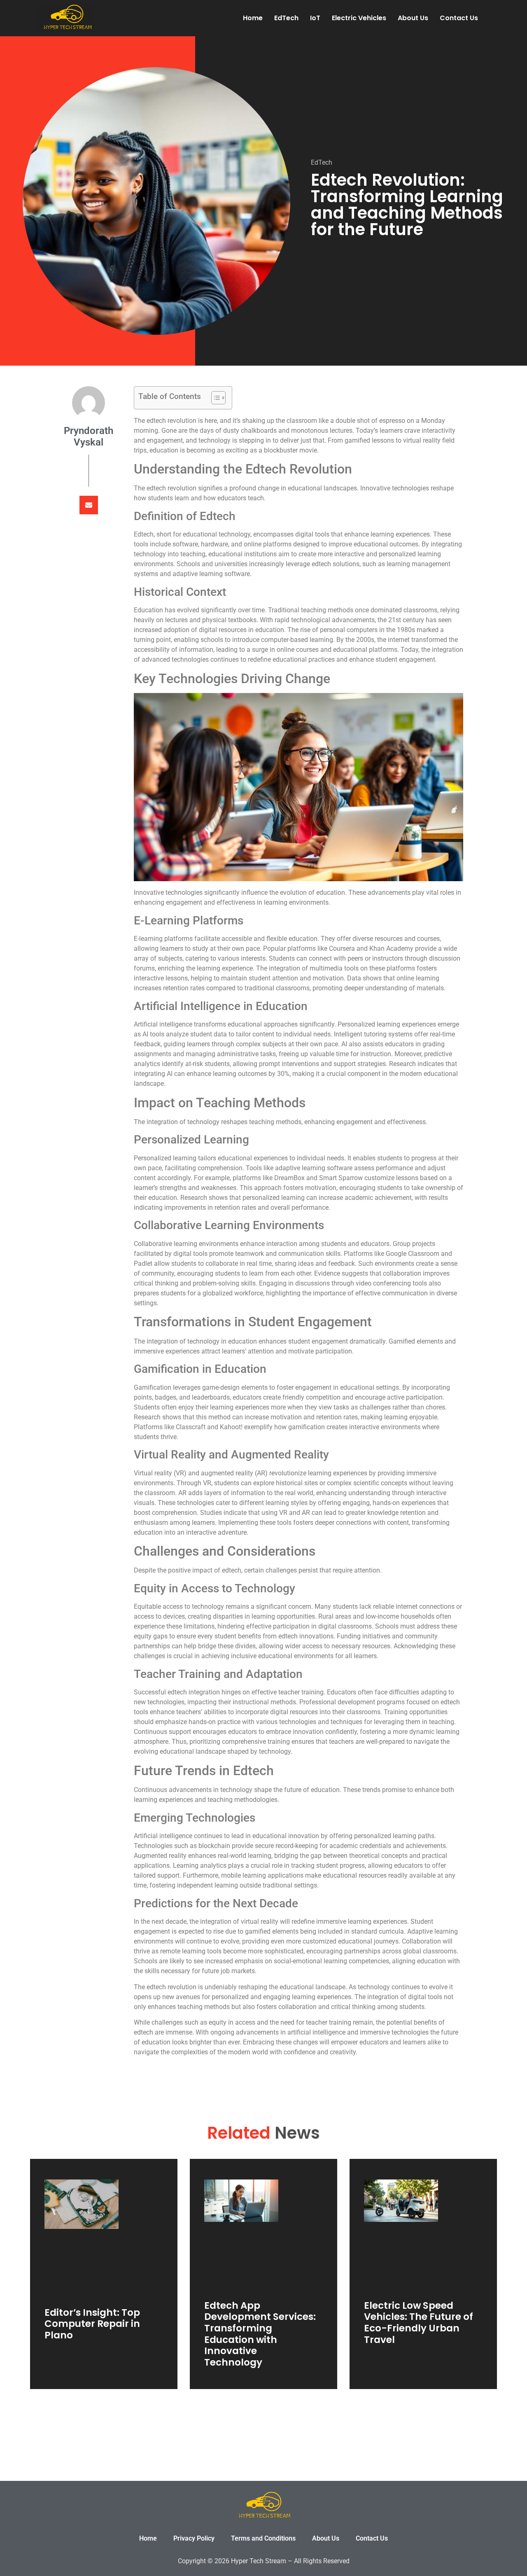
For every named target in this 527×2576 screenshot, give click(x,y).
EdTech (286, 18)
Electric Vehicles (359, 18)
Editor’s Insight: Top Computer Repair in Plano (92, 2324)
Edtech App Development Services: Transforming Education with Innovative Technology (260, 2334)
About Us (413, 18)
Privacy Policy (194, 2538)
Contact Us (459, 18)
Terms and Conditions (263, 2538)
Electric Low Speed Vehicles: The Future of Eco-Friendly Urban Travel (419, 2323)
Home (253, 18)
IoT (315, 18)
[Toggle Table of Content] (214, 398)
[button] (89, 505)
